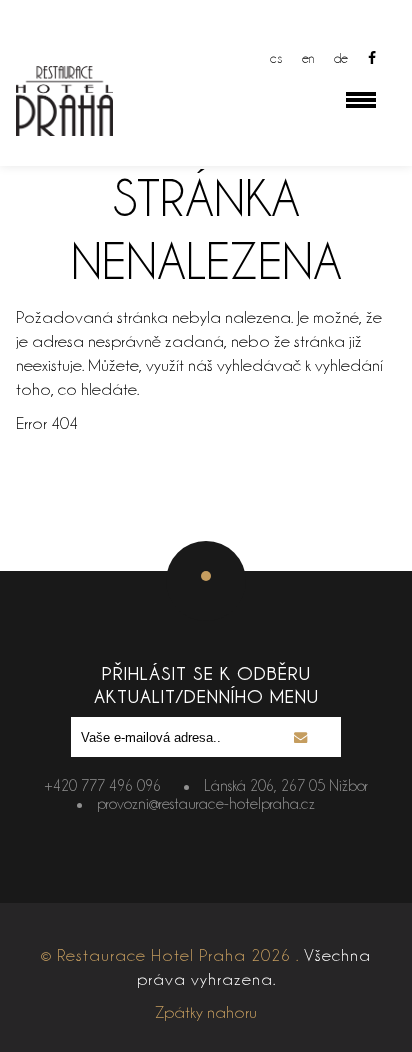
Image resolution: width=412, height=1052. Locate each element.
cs (276, 57)
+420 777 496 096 (102, 785)
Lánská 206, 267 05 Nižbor (286, 785)
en (308, 57)
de (341, 57)
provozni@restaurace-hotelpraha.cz (206, 803)
